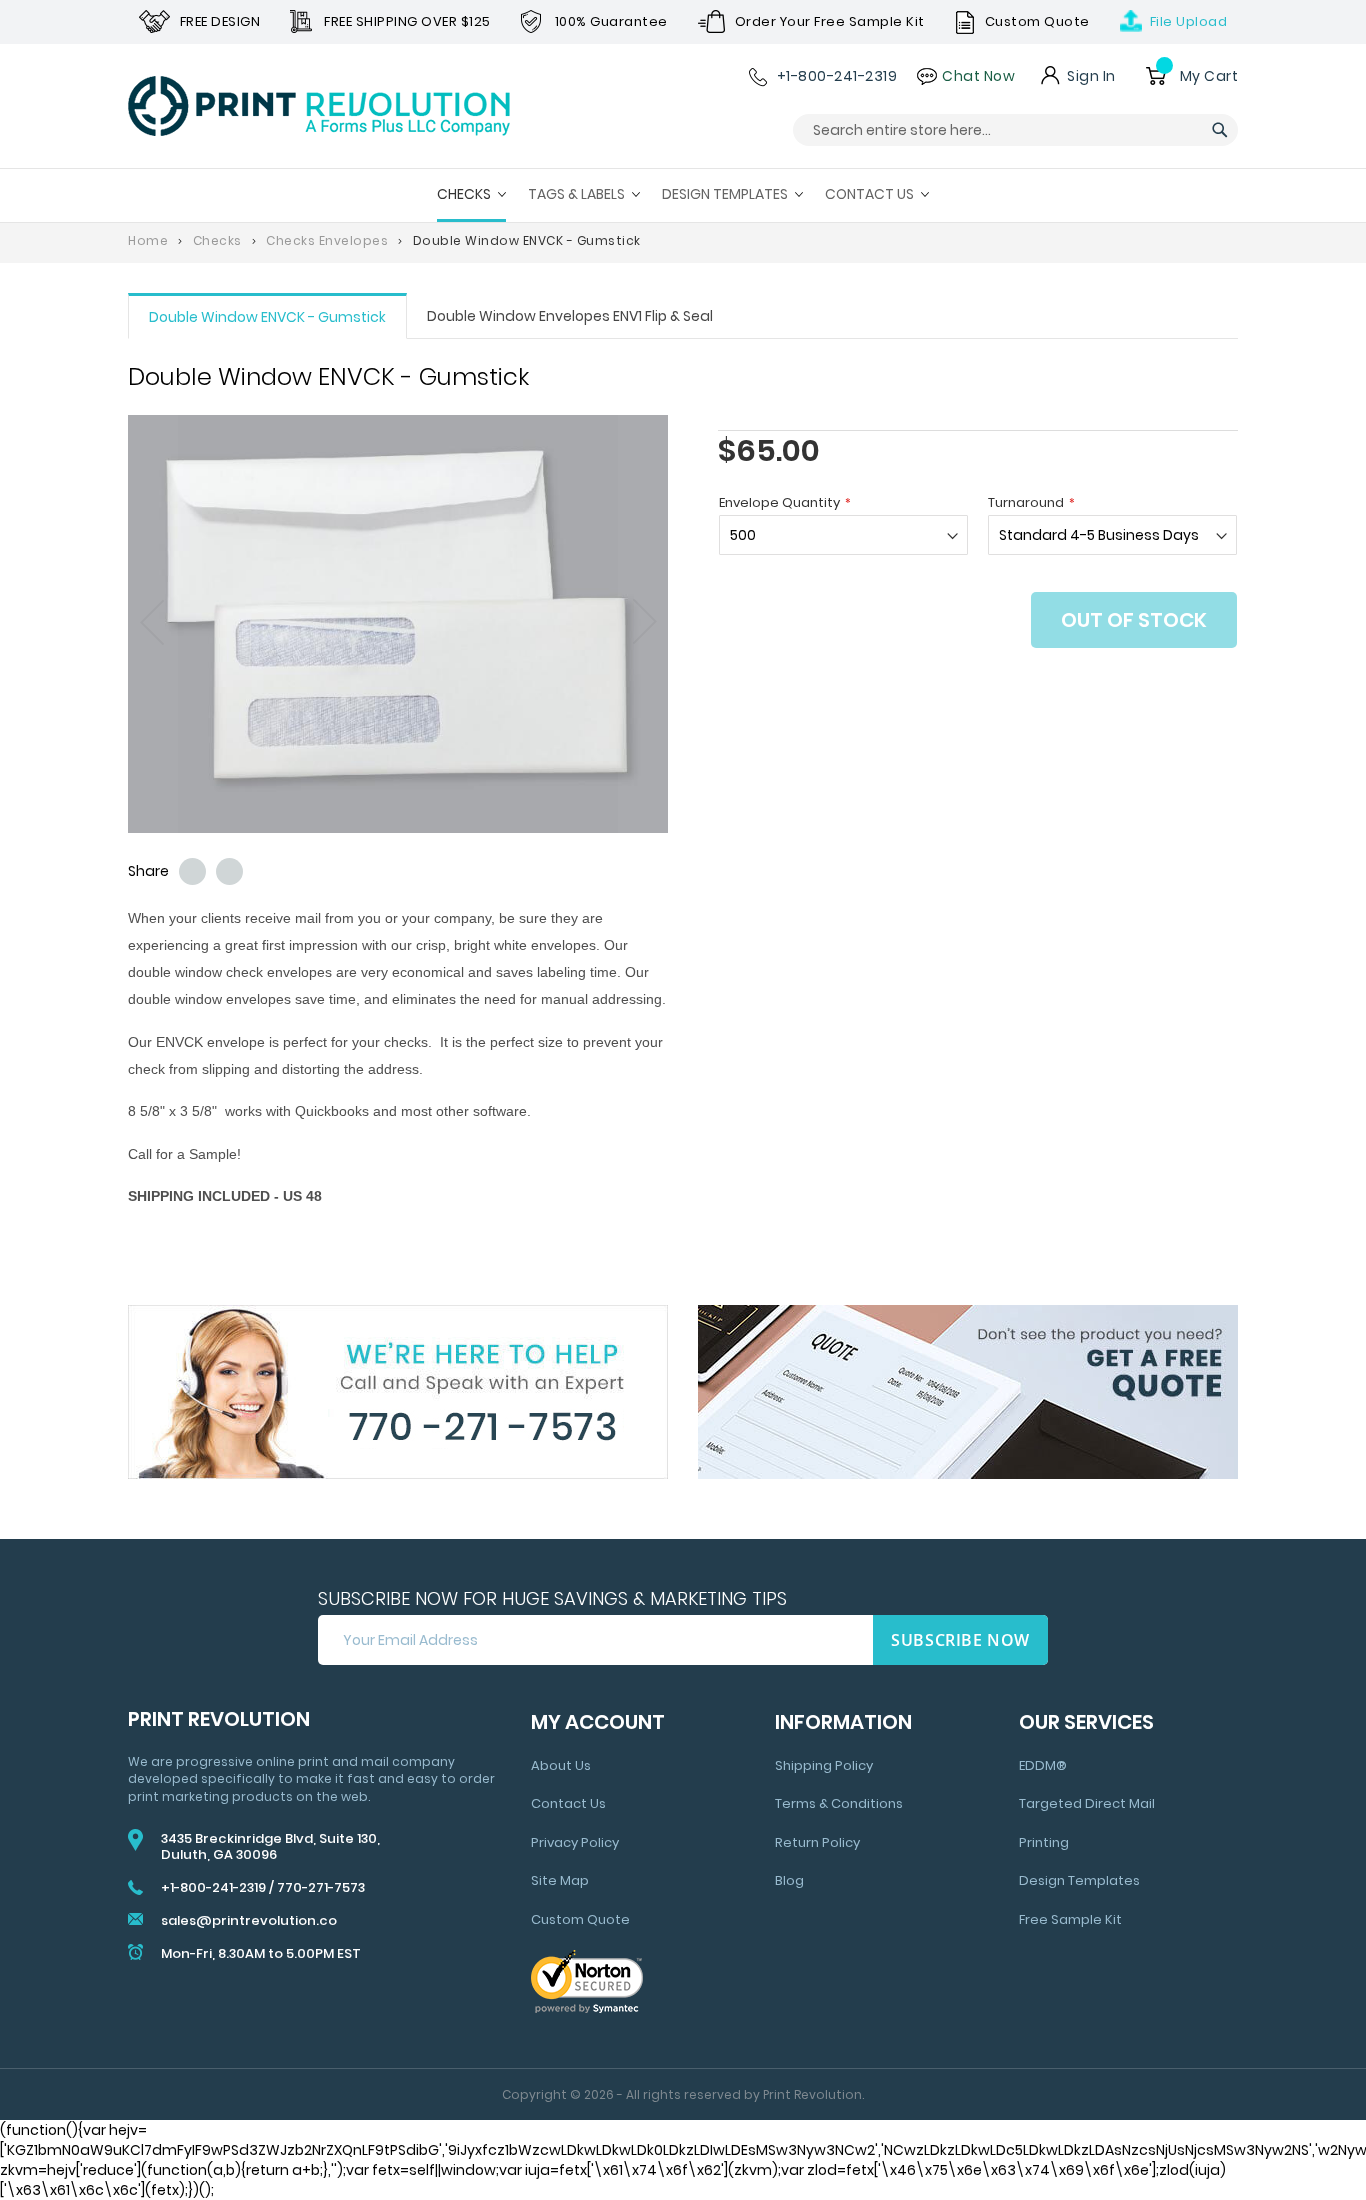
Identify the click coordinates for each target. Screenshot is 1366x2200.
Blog (789, 1880)
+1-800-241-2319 (837, 76)
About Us (561, 1765)
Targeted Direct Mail (1087, 1803)
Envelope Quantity (779, 502)
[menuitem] (471, 195)
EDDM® (1043, 1765)
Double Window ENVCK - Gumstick (267, 317)
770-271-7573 (321, 1887)
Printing (1044, 1842)
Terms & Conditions (839, 1803)
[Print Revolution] (319, 106)
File (1189, 21)
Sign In (1091, 76)
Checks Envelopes (327, 240)
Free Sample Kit (1070, 1919)
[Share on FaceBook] (229, 871)
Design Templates (1079, 1880)
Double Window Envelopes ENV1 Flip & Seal (570, 316)
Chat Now (978, 76)
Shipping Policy (824, 1765)
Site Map (560, 1880)
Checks (217, 240)
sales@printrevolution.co (249, 1920)
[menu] (683, 195)
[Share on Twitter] (192, 871)
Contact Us (568, 1803)
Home (148, 240)
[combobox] (1015, 130)
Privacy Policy (575, 1842)
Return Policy (817, 1842)
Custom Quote (580, 1919)
